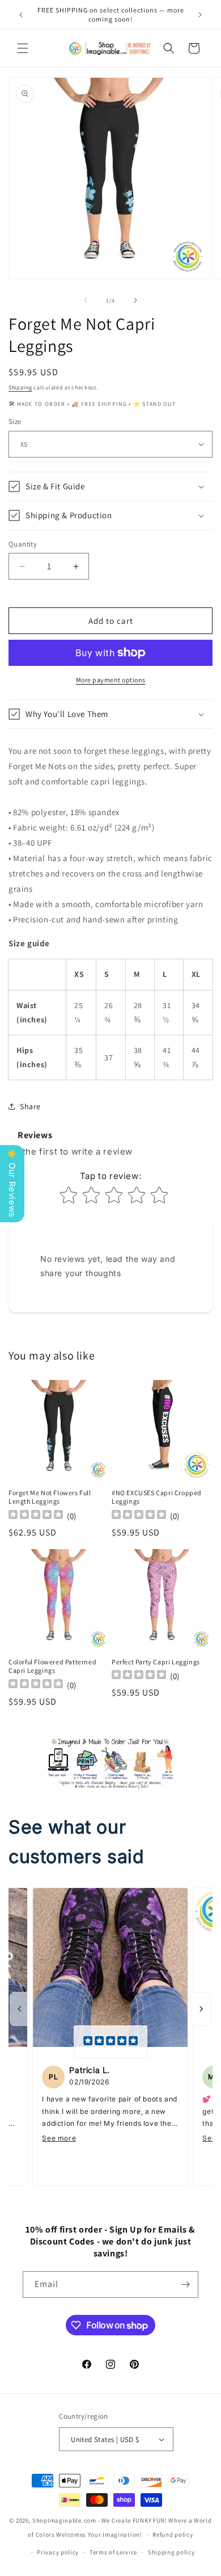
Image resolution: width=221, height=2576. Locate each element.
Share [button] (30, 1106)
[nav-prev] (20, 2009)
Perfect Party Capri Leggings (156, 1662)
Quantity (23, 544)
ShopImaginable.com (64, 2520)
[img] (110, 2042)
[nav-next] (201, 2009)
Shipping (20, 387)
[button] (23, 48)
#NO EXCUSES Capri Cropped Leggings (157, 1497)
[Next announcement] (200, 15)
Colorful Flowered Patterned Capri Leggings (52, 1666)
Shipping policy (171, 2552)
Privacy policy (58, 2552)
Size (15, 421)
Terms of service (113, 2552)
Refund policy (173, 2535)
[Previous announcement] (21, 15)
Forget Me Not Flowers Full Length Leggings (50, 1497)
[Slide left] (86, 300)
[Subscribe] (185, 2285)
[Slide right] (135, 300)
